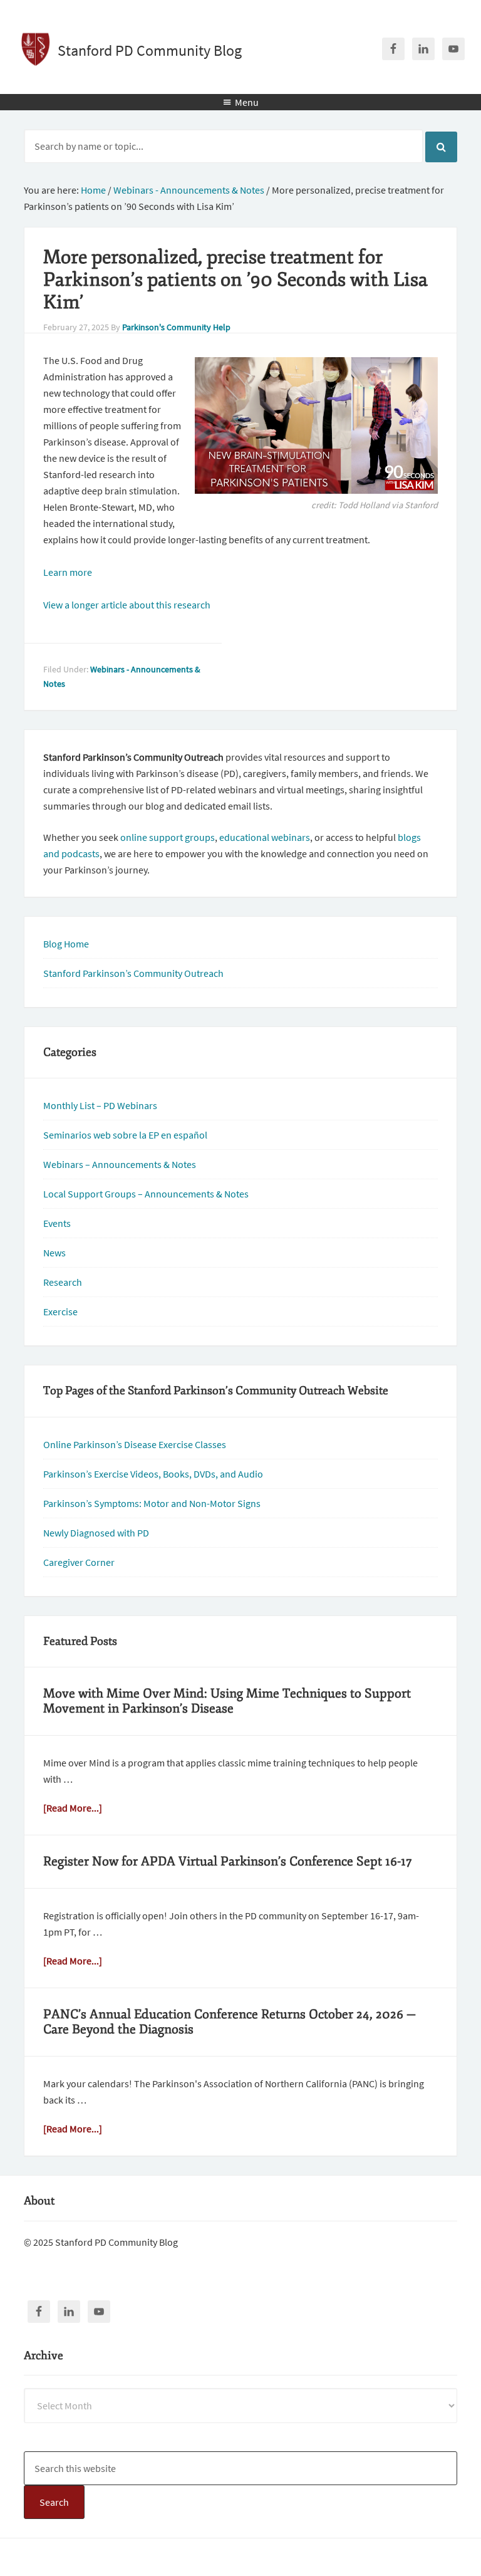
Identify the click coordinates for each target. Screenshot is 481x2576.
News (54, 1253)
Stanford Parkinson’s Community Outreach (133, 973)
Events (57, 1223)
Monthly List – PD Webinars (100, 1105)
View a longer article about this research (127, 605)
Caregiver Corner (79, 1562)
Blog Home (66, 944)
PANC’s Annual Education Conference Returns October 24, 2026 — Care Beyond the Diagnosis (230, 2022)
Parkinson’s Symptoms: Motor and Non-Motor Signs (152, 1503)
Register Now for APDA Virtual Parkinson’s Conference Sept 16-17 (228, 1861)
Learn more (68, 572)
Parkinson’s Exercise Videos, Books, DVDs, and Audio (153, 1474)
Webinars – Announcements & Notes (120, 1164)
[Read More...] (73, 1808)
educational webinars (265, 837)
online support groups (168, 837)
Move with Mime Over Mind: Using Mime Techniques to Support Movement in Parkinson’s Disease (227, 1701)
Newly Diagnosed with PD (96, 1533)
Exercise (60, 1311)
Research (63, 1282)
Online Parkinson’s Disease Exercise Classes (135, 1444)
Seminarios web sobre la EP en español (125, 1135)
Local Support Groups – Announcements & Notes (146, 1194)
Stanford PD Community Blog (150, 50)
